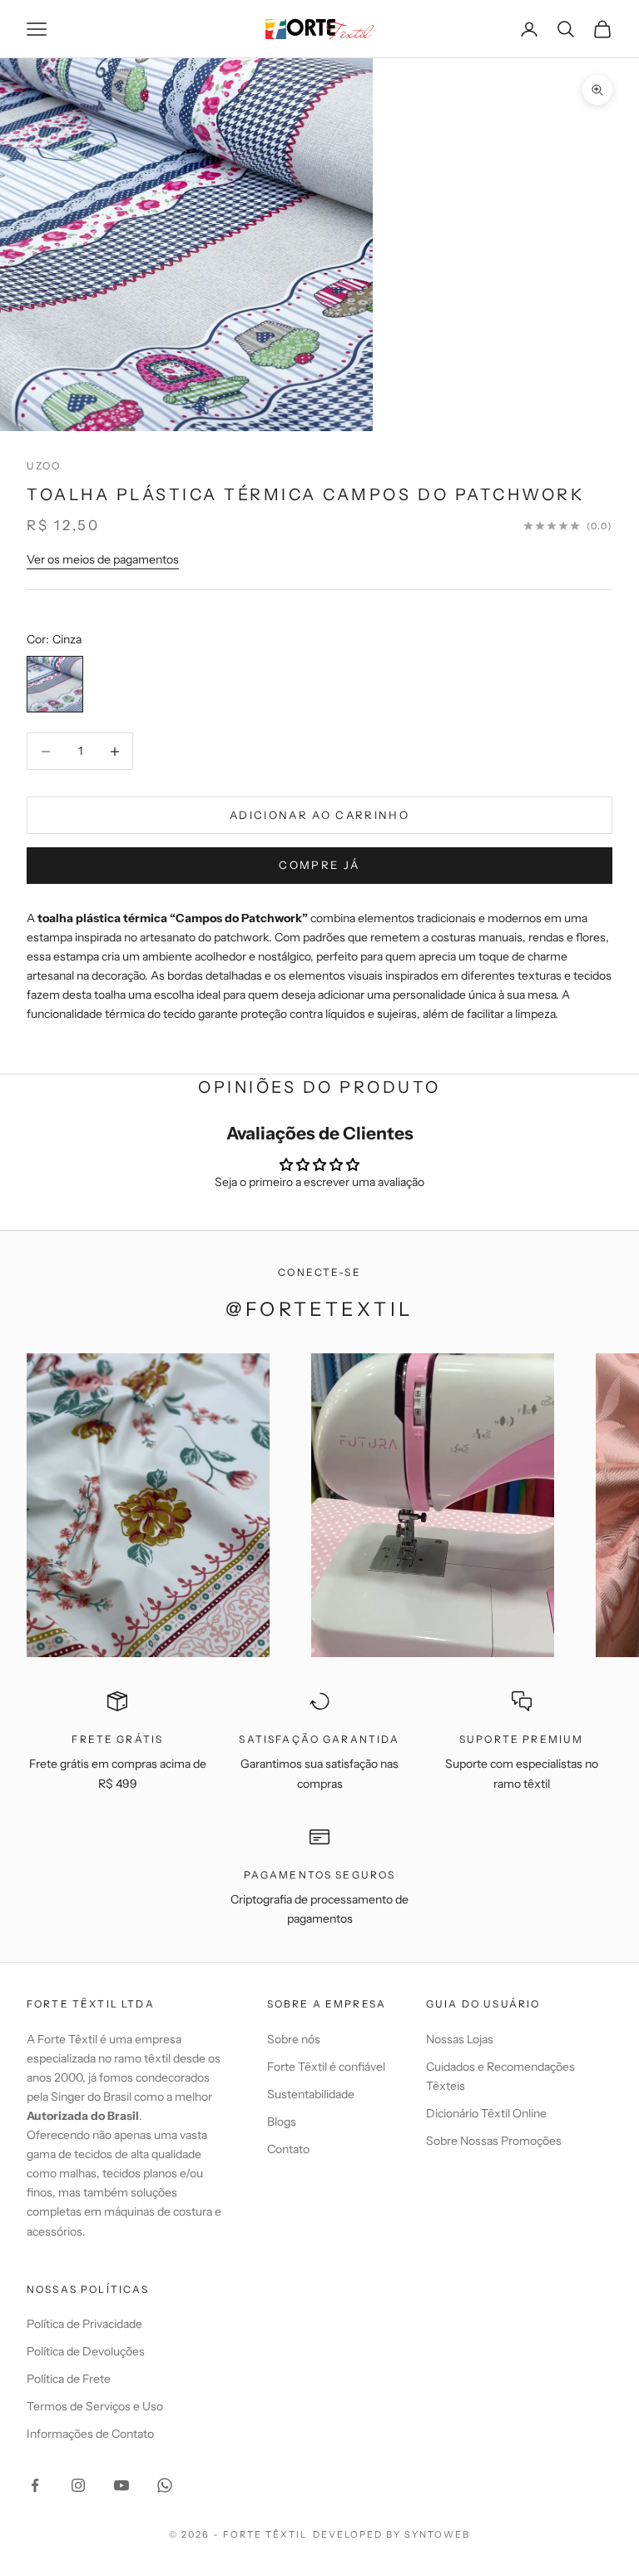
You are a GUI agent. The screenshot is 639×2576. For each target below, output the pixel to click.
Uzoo (44, 466)
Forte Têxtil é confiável (326, 2067)
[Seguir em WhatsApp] (165, 2485)
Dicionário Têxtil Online (486, 2113)
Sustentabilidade (311, 2094)
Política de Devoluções (86, 2351)
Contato (288, 2149)
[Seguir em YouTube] (121, 2485)
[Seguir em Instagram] (78, 2485)
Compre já (319, 865)
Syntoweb (437, 2534)
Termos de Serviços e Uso (95, 2406)
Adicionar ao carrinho (319, 815)
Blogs (282, 2122)
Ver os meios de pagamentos (103, 559)
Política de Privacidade (84, 2324)
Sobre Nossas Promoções (494, 2141)
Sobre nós (294, 2039)
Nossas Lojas (460, 2039)
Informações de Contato (90, 2434)
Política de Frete (69, 2379)
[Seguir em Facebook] (35, 2485)
